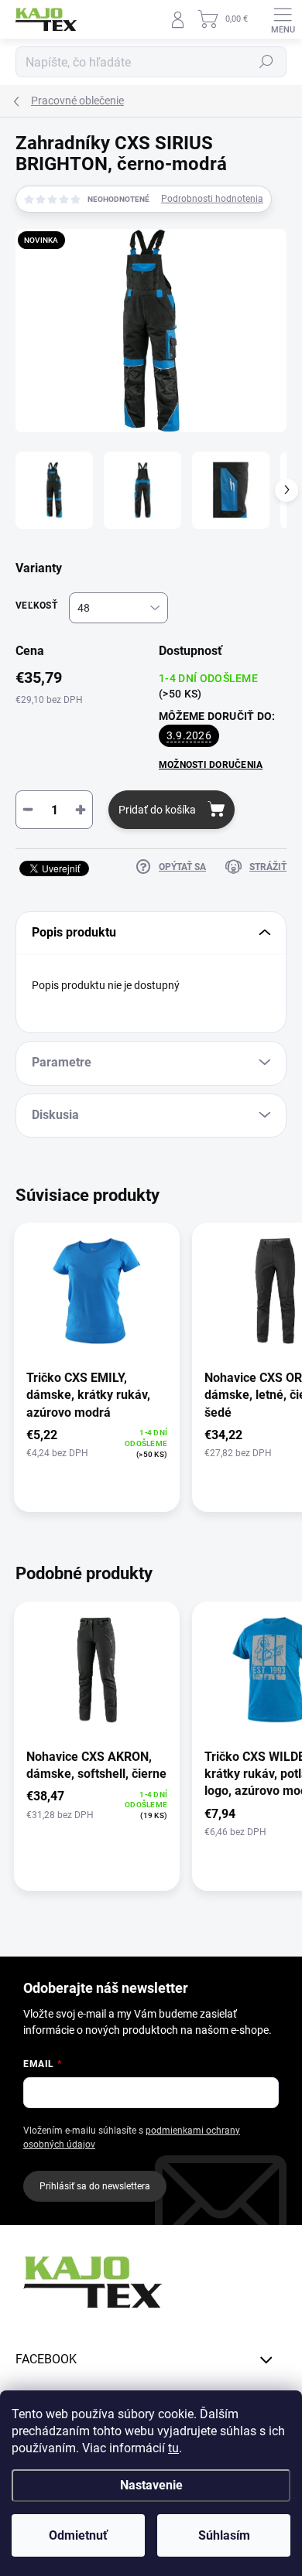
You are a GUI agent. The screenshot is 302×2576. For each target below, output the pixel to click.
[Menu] (283, 19)
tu (173, 2448)
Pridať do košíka (157, 810)
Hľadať (266, 62)
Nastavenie (151, 2485)
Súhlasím (224, 2535)
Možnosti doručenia (211, 765)
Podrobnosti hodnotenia (212, 199)
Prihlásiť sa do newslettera (95, 2186)
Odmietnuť (78, 2535)
